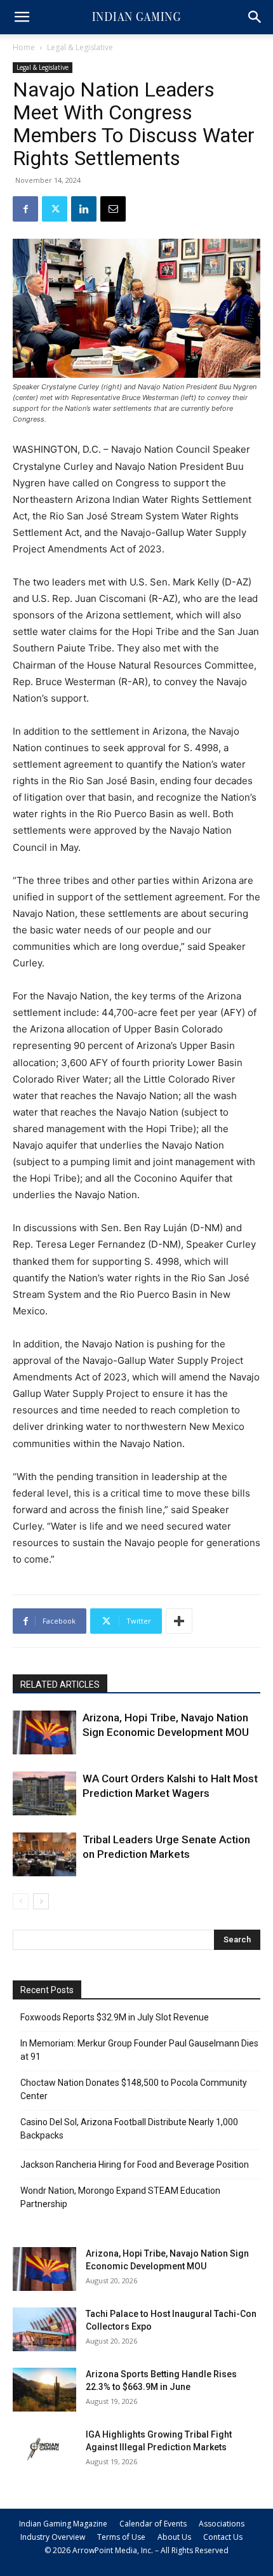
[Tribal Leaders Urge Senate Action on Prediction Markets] (44, 1854)
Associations (222, 2524)
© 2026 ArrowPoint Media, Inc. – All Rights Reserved (136, 2550)
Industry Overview (53, 2537)
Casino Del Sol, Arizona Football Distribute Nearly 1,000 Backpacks (129, 2129)
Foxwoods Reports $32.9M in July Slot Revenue (115, 2017)
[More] (179, 1621)
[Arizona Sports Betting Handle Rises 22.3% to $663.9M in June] (44, 2390)
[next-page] (41, 1901)
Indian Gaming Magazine (63, 2524)
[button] (22, 17)
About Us (174, 2537)
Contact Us (223, 2537)
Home (24, 47)
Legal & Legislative (80, 47)
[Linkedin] (84, 209)
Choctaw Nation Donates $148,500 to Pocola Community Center (134, 2089)
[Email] (113, 209)
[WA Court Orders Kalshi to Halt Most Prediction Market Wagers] (44, 1793)
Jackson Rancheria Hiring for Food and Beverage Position (135, 2165)
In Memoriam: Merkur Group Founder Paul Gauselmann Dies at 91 (139, 2050)
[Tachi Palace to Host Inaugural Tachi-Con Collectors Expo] (44, 2329)
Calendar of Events (153, 2524)
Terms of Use (121, 2537)
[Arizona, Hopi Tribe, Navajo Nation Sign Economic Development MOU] (44, 1732)
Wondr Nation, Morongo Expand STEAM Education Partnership (120, 2197)
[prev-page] (21, 1901)
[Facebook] (25, 209)
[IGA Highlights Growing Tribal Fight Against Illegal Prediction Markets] (44, 2450)
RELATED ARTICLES (60, 1685)
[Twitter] (55, 209)
